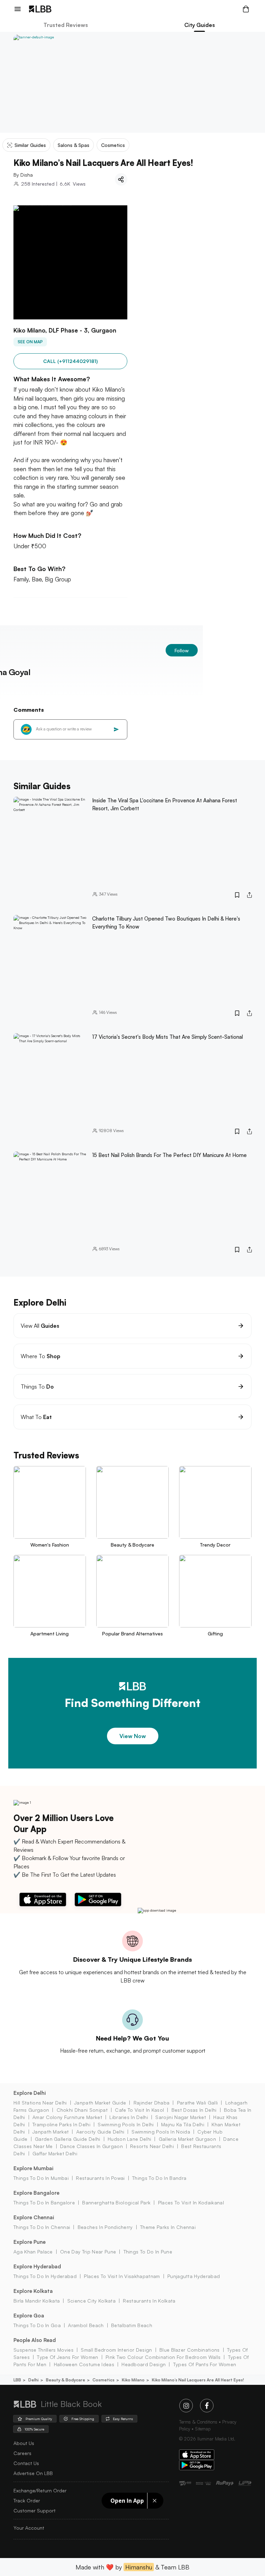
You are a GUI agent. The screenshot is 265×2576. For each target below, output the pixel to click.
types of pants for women (205, 2364)
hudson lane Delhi (129, 2139)
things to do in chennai (42, 2227)
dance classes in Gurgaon (91, 2146)
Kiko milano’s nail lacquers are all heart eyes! (198, 2380)
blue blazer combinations (190, 2350)
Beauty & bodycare (66, 2380)
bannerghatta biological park (116, 2202)
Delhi (33, 2380)
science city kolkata (91, 2301)
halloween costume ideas (84, 2364)
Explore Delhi (30, 2093)
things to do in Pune (148, 2252)
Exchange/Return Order (40, 2490)
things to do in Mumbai (41, 2178)
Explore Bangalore (36, 2193)
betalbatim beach (132, 2325)
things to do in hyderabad (45, 2276)
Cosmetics (104, 2380)
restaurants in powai (100, 2178)
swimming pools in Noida (161, 2132)
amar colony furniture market (67, 2117)
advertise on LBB (33, 2473)
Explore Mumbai (33, 2168)
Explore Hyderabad (37, 2266)
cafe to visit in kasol (139, 2110)
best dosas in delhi (194, 2110)
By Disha (23, 175)
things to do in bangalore (44, 2202)
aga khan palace (33, 2252)
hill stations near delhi (40, 2103)
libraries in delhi (129, 2117)
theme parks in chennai (168, 2227)
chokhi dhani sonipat (82, 2110)
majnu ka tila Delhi (183, 2124)
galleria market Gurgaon (187, 2139)
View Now (133, 1736)
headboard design (144, 2364)
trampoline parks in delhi (61, 2124)
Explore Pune (30, 2242)
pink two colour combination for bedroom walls (163, 2357)
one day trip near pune (88, 2252)
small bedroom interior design (116, 2350)
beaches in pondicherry (105, 2227)
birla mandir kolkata (37, 2301)
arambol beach (86, 2325)
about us (24, 2443)
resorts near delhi (152, 2146)
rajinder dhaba (151, 2103)
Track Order (27, 2500)
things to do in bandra (159, 2178)
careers (22, 2453)
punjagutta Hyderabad (194, 2276)
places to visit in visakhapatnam (122, 2276)
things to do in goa (37, 2325)
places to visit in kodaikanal (191, 2202)
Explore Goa (29, 2316)
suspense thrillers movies (43, 2350)
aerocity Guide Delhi (100, 2132)
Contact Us (26, 2463)
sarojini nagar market (181, 2117)
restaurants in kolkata (149, 2301)
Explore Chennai (34, 2217)
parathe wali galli (197, 2103)
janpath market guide (100, 2103)
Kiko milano (133, 2380)
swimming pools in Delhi (126, 2124)
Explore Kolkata (33, 2291)
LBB (17, 2380)
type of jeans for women (67, 2357)
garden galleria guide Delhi (68, 2139)
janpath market (51, 2132)
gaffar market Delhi (55, 2153)
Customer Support (35, 2510)
